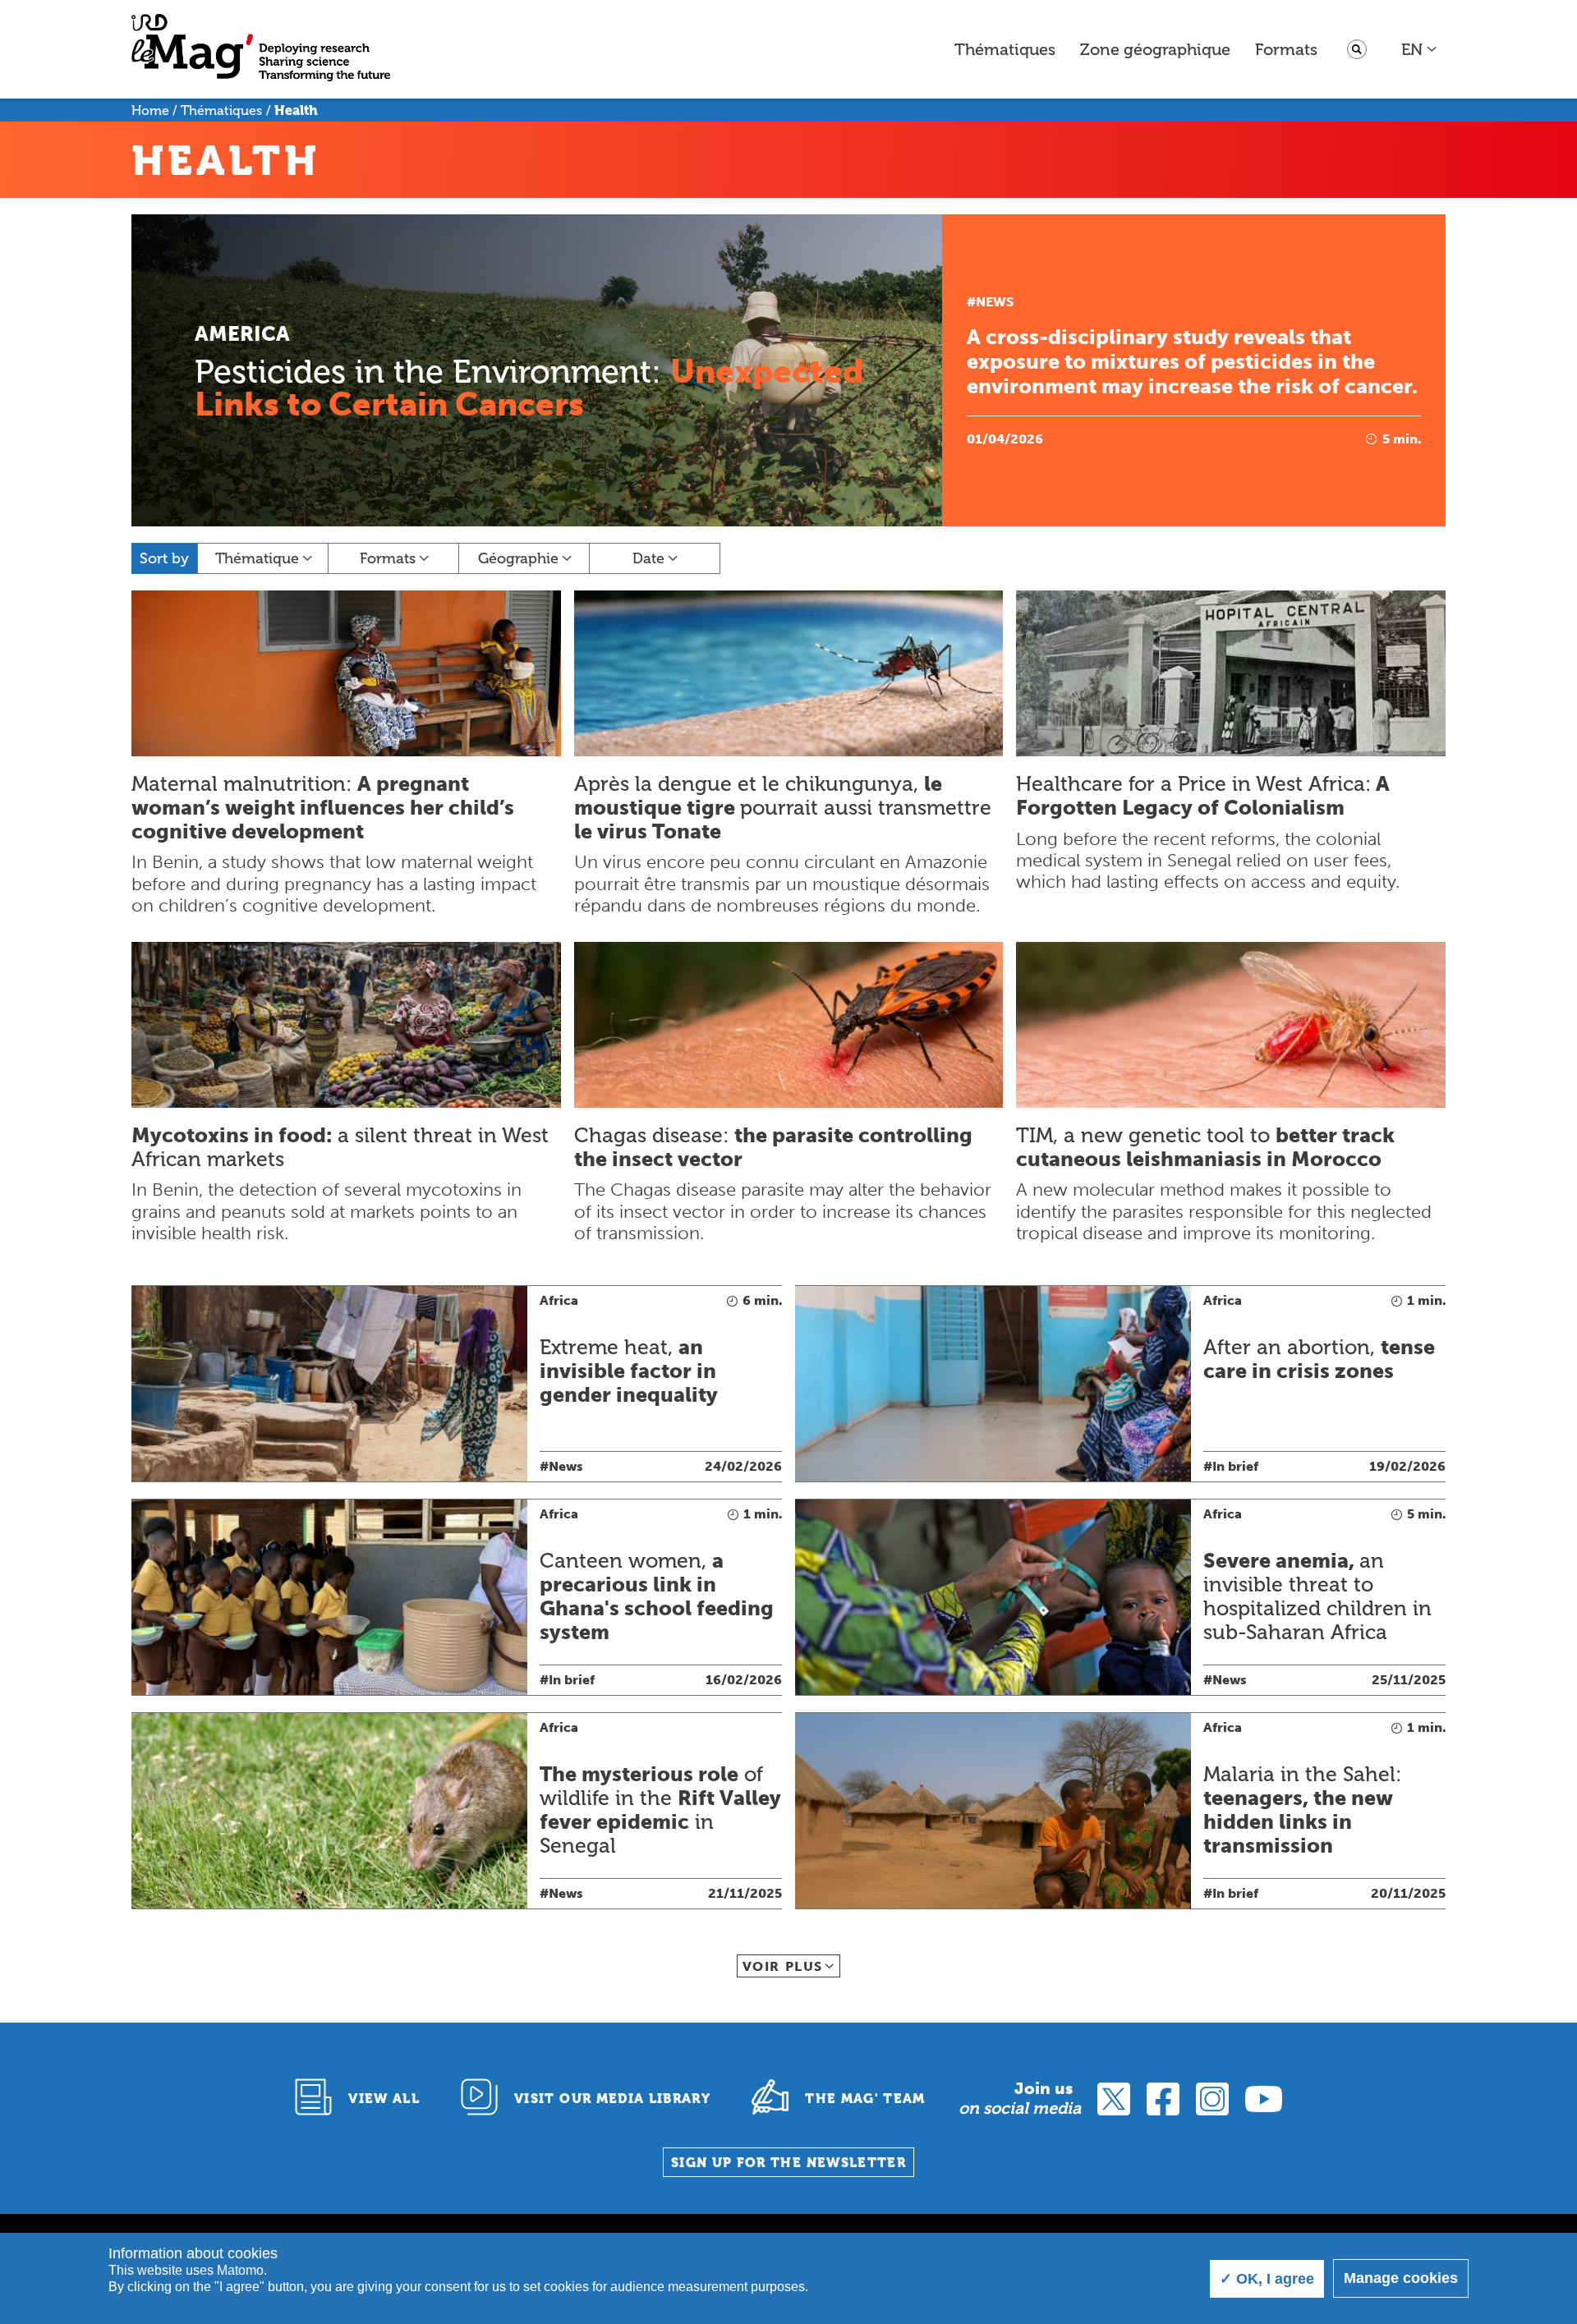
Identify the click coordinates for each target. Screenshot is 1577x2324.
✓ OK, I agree (1267, 2279)
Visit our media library (612, 2099)
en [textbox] (1412, 49)
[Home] (261, 50)
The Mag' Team (865, 2099)
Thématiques (1005, 49)
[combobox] (1420, 49)
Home (150, 110)
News (995, 302)
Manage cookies (1401, 2278)
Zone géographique (1155, 49)
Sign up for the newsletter (788, 2163)
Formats (1286, 49)
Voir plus (783, 1966)
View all (384, 2099)
